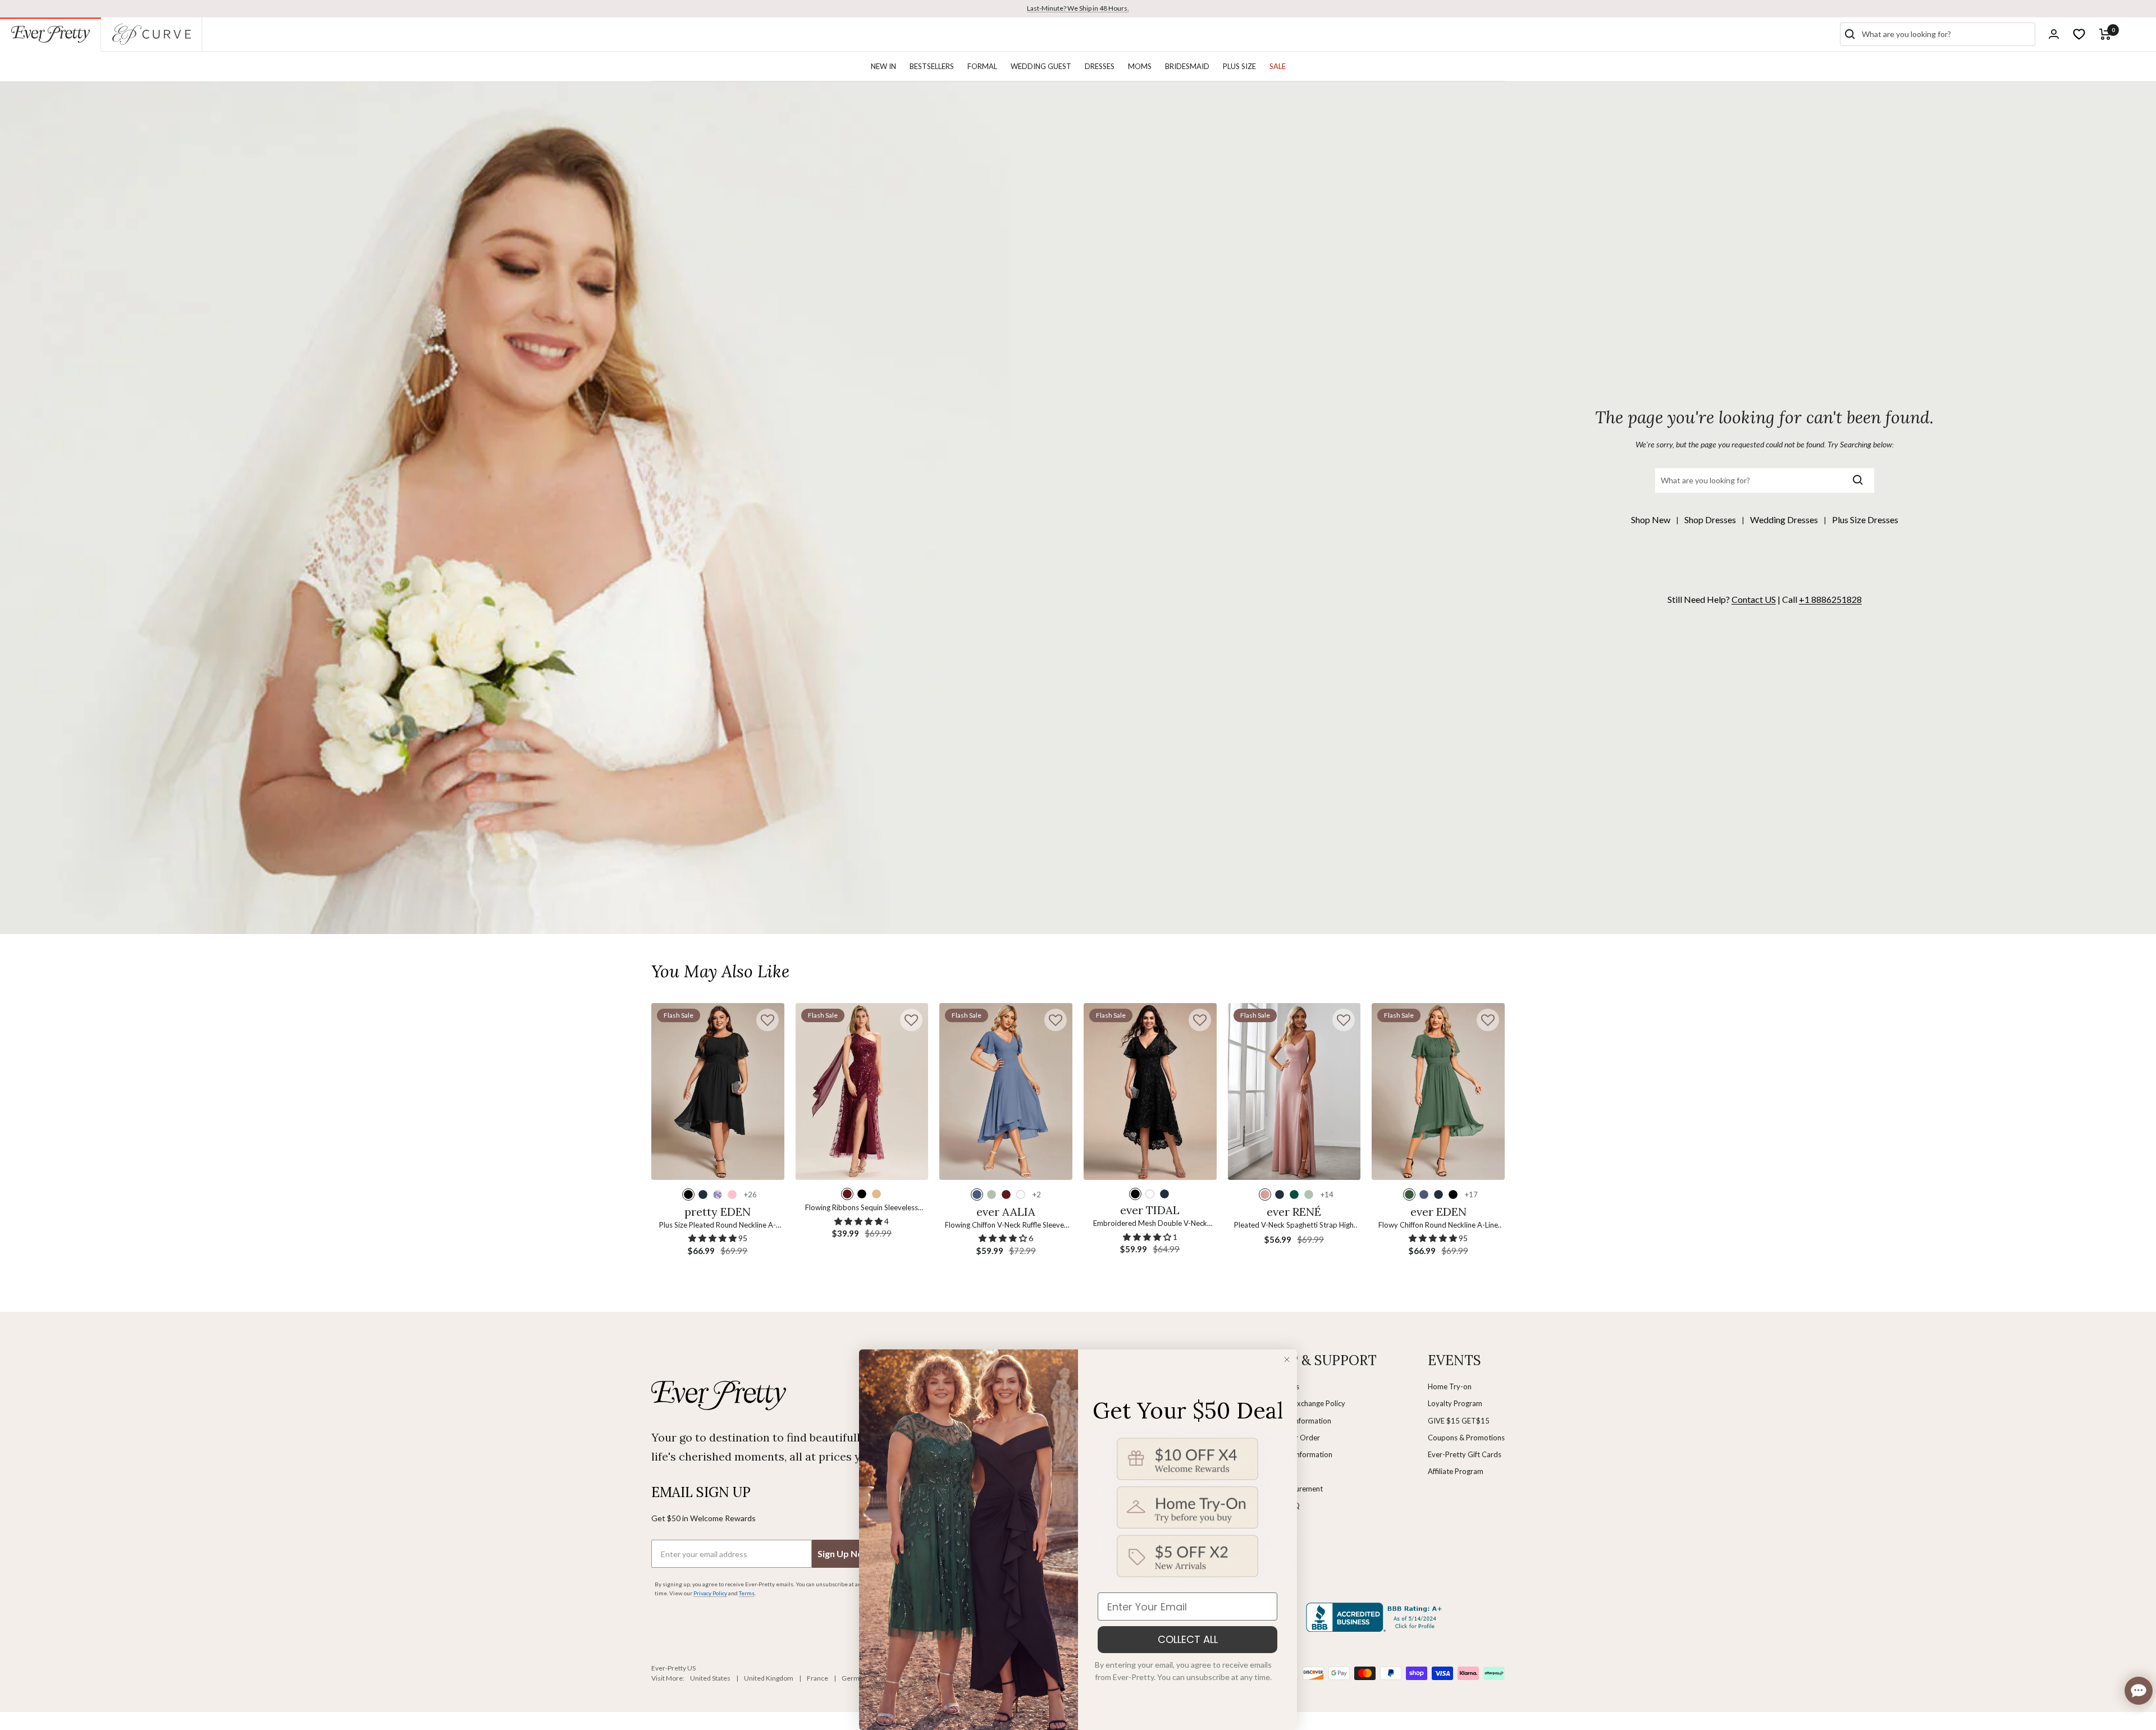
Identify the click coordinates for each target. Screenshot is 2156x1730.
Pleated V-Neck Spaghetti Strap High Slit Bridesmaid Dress (1294, 1226)
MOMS (1140, 66)
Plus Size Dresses (1865, 520)
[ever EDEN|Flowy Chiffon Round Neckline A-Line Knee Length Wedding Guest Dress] (1438, 1092)
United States (710, 1678)
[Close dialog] (1287, 1360)
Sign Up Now (844, 1553)
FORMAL (982, 66)
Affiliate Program (1456, 1471)
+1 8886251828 (1830, 599)
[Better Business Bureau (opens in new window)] (1376, 1617)
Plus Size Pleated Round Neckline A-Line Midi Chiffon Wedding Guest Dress (718, 1226)
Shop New (1651, 520)
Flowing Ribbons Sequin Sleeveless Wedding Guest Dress (862, 1208)
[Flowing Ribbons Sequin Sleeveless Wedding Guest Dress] (862, 1092)
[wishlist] (2079, 34)
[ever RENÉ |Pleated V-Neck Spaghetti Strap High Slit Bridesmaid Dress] (1294, 1092)
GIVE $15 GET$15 (1459, 1421)
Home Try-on (1450, 1386)
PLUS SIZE (1239, 66)
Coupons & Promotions (1466, 1438)
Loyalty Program (1455, 1403)
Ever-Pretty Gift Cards (1465, 1454)
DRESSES (1100, 66)
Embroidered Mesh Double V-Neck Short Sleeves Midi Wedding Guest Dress (1150, 1224)
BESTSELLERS (932, 66)
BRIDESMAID (1187, 66)
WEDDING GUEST (1041, 66)
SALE (1278, 66)
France (817, 1678)
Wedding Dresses (1784, 520)
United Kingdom (769, 1678)
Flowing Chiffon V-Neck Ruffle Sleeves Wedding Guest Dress (1006, 1226)
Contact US (1754, 599)
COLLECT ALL (1188, 1639)
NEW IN (883, 66)
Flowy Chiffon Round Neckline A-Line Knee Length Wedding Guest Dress (1438, 1226)
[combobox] (1946, 34)
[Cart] (2105, 34)
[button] (768, 1020)
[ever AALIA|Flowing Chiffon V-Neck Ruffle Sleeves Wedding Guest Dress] (1006, 1092)
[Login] (2054, 34)
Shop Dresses (1710, 520)
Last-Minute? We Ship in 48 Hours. (1078, 8)
